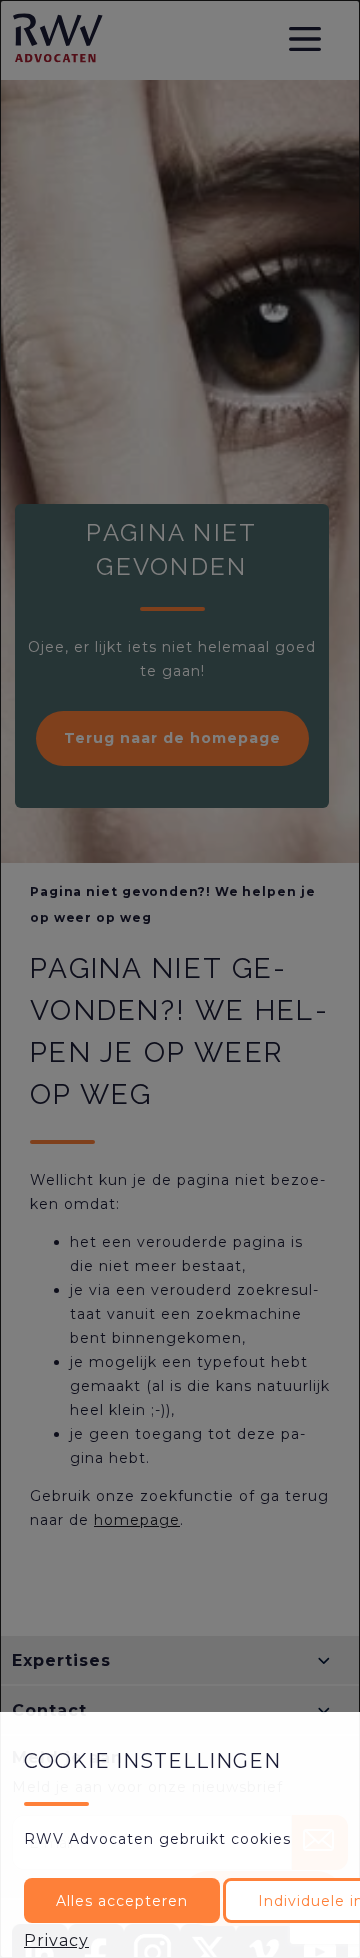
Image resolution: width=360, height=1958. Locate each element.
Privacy (56, 1940)
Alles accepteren (122, 1901)
